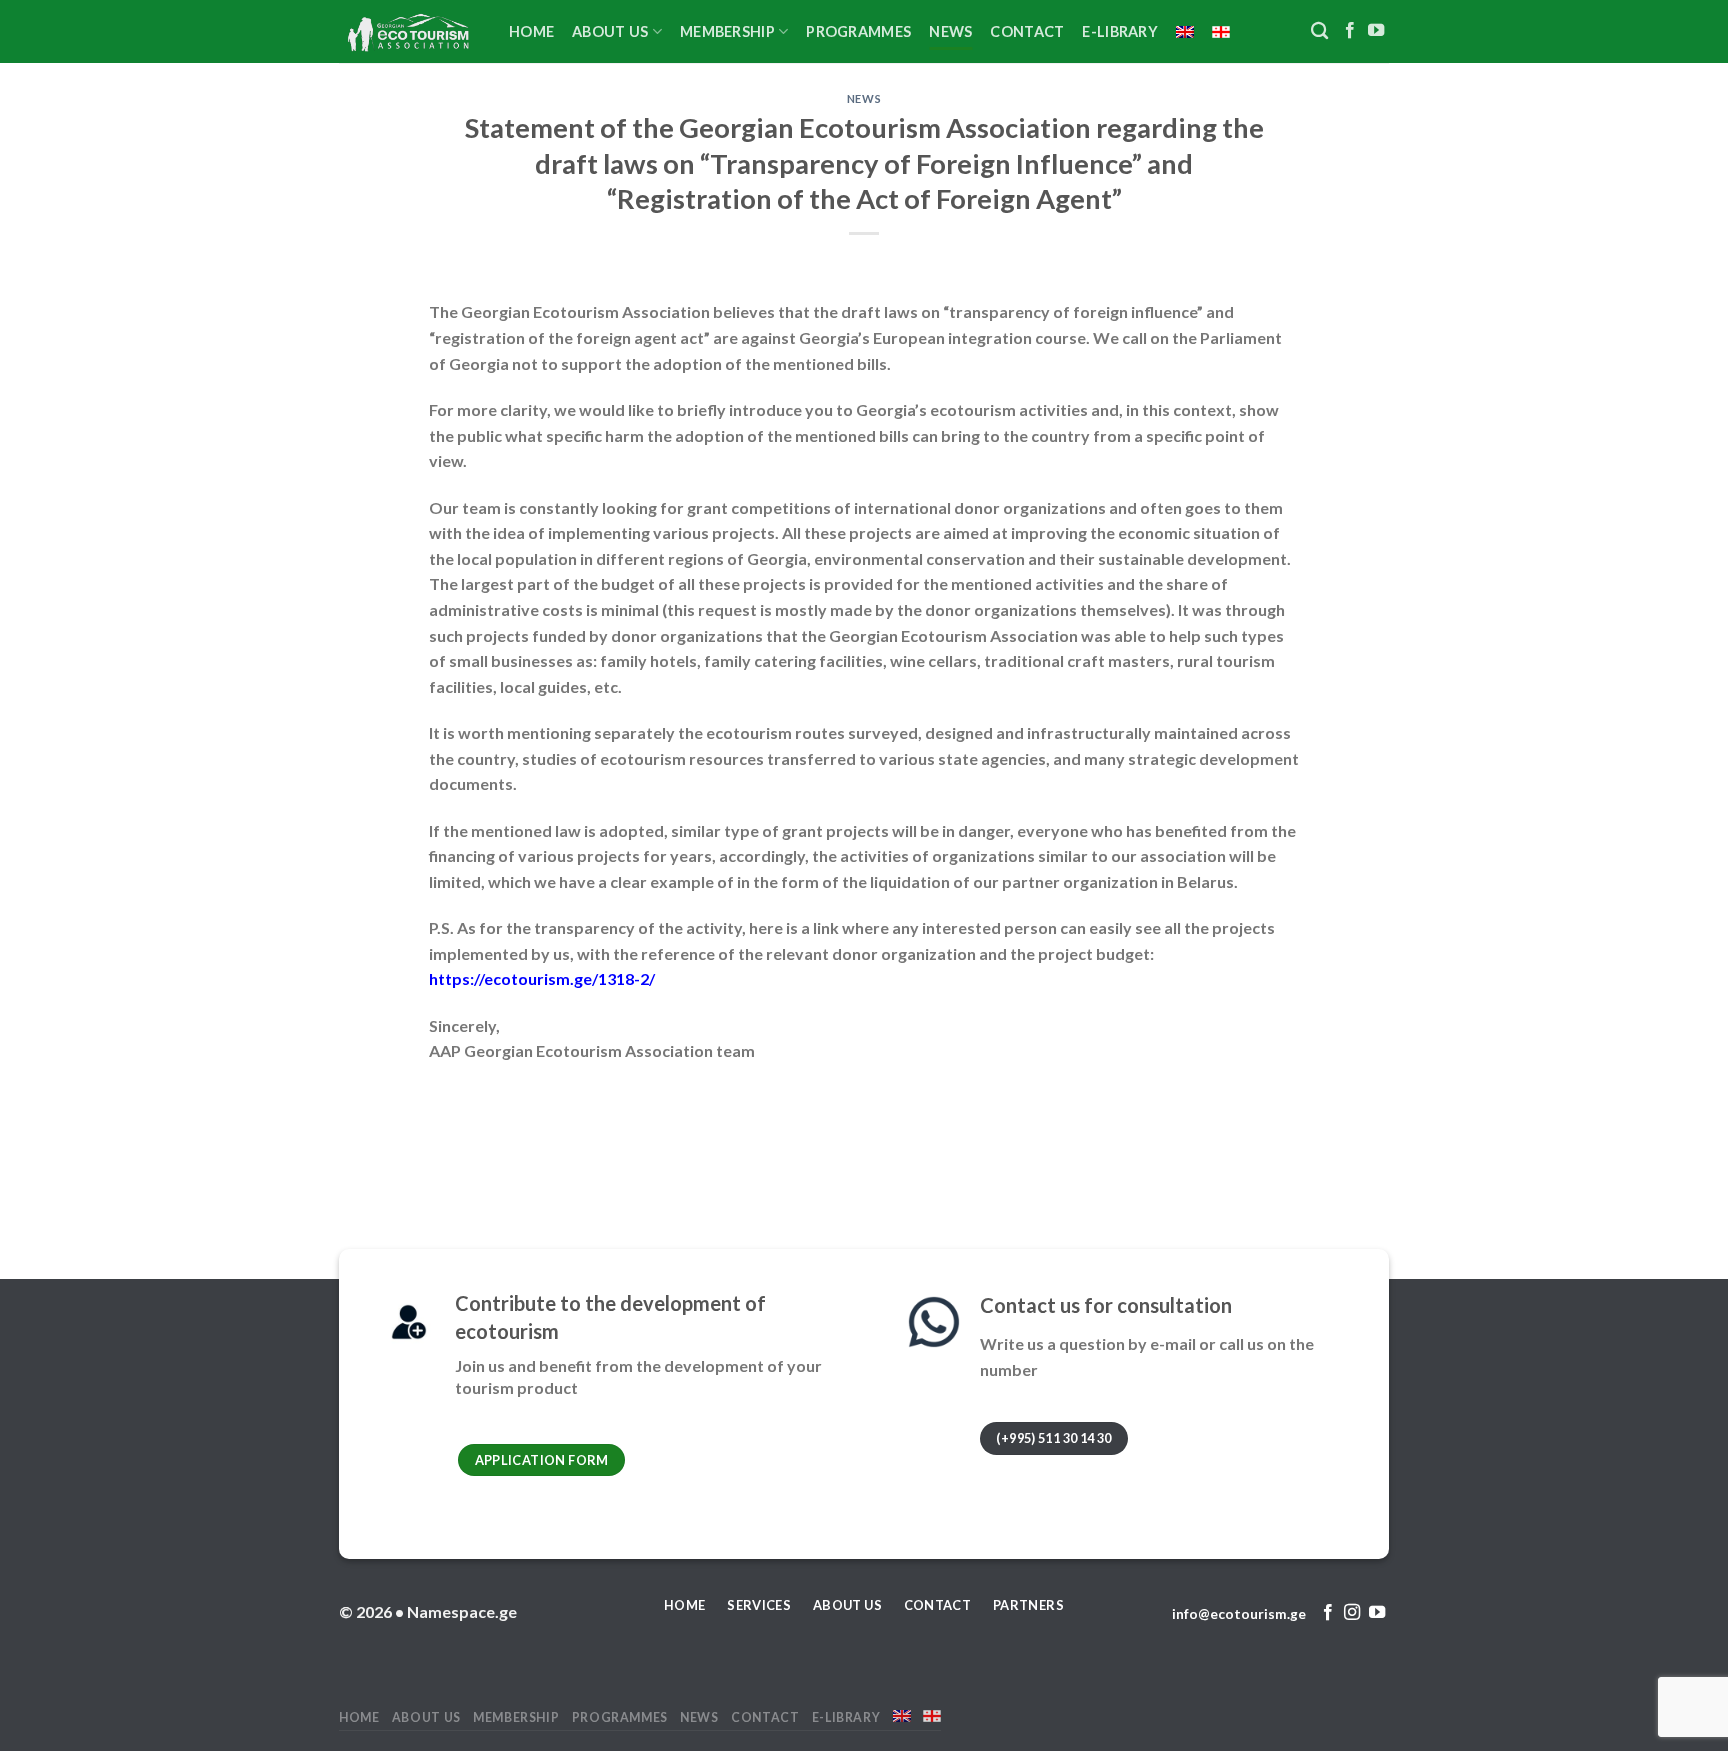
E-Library (1120, 31)
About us (610, 31)
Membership (727, 31)
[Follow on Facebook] (1350, 31)
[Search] (1319, 31)
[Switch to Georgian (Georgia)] (1221, 32)
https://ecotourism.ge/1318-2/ (542, 978)
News (950, 31)
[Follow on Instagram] (1352, 1613)
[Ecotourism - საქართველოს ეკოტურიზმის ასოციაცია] (409, 31)
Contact (1027, 31)
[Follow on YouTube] (1376, 31)
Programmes (858, 31)
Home (531, 31)
